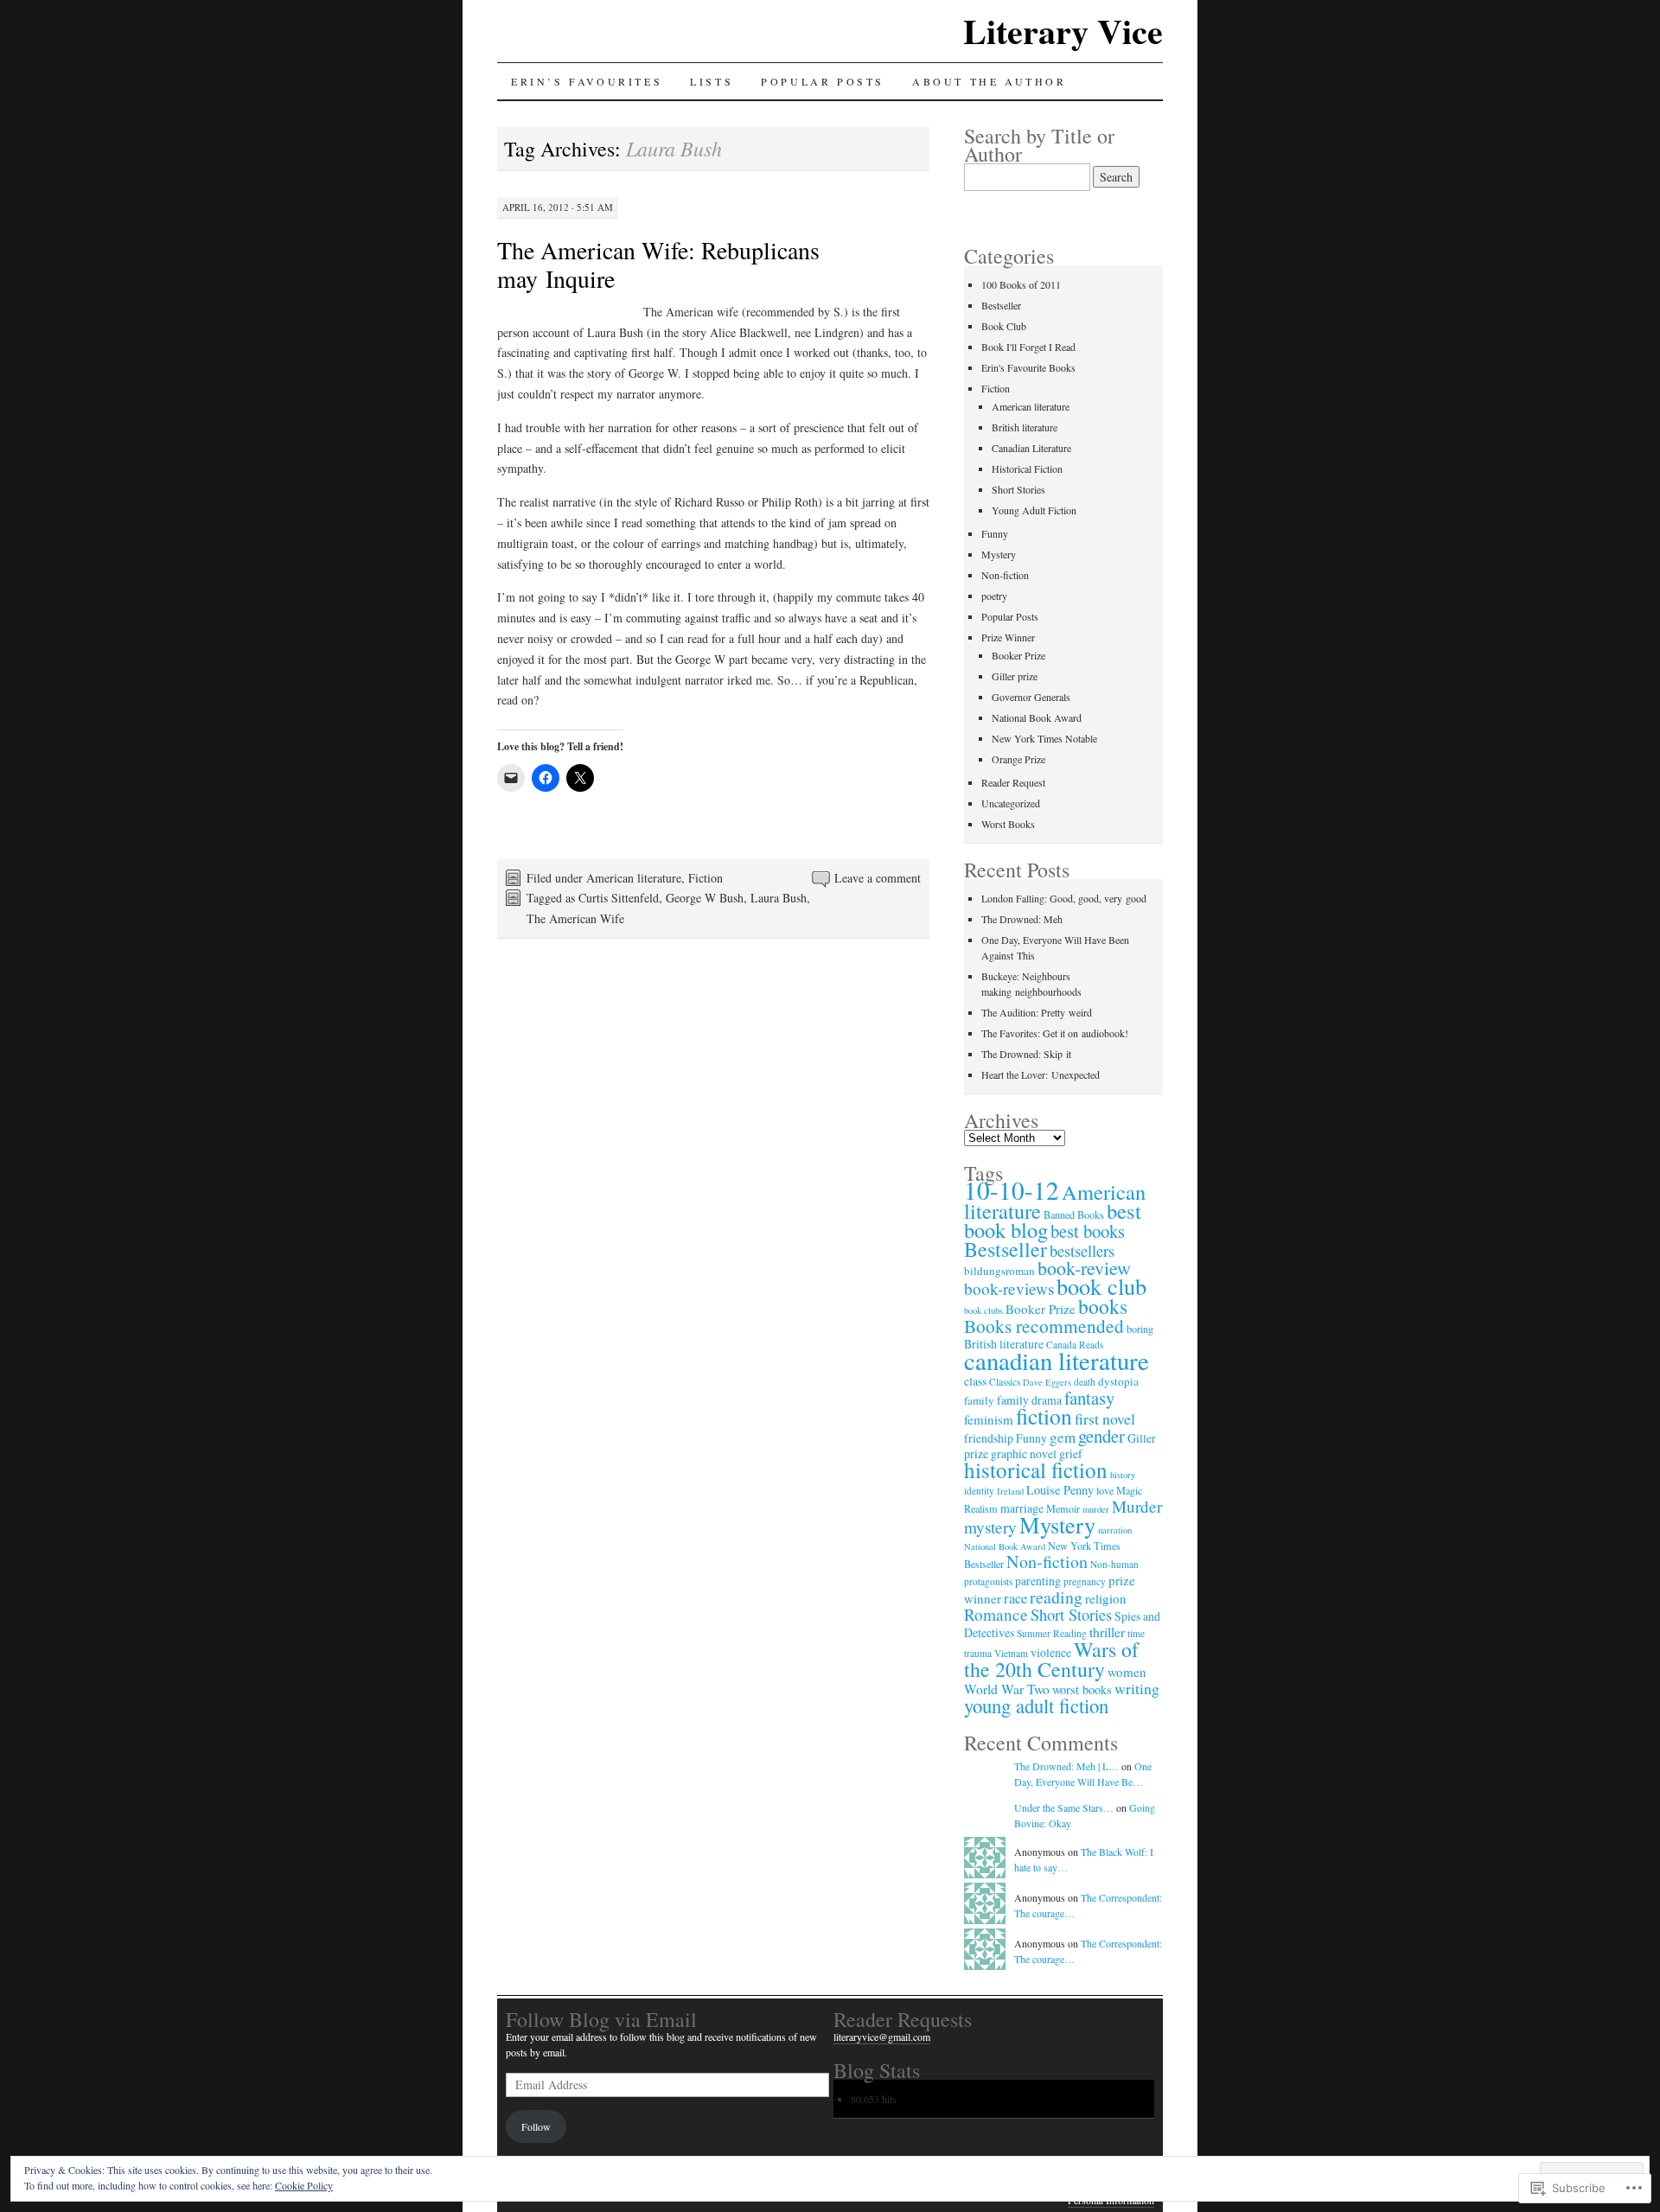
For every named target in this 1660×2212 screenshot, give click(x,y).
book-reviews (1009, 1288)
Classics (1005, 1382)
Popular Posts (823, 81)
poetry (994, 596)
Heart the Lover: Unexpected (1041, 1074)
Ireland (1010, 1491)
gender (1101, 1436)
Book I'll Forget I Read (1028, 347)
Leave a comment (878, 878)
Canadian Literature (1031, 448)
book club (1101, 1286)
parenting (1038, 1581)
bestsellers (1082, 1250)
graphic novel (1024, 1453)
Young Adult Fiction (1034, 510)
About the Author (990, 81)
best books (1088, 1231)
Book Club (1004, 326)
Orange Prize (1018, 759)
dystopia (1118, 1381)
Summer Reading (1052, 1633)
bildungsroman (999, 1271)
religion (1106, 1598)
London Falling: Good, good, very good (1064, 898)
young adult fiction (1036, 1705)
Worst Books (1008, 824)
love (1105, 1490)
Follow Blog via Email (601, 2019)
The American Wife (575, 918)
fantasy (1089, 1398)
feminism (989, 1419)
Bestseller (1001, 305)
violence (1051, 1652)
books (1103, 1306)
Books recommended (1044, 1326)
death (1085, 1382)
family (979, 1400)
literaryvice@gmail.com (882, 2037)
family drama (1029, 1400)
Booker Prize (1018, 655)
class (975, 1381)
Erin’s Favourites (587, 81)
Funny (995, 533)
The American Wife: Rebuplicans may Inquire (658, 264)
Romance (996, 1614)
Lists (712, 81)
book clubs (983, 1310)
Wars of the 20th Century (1051, 1659)
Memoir (1063, 1508)
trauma (978, 1653)
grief (1071, 1453)
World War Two (1007, 1689)
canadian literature (1057, 1360)
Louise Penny (1060, 1490)
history (1123, 1475)
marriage (1022, 1508)
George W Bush (705, 898)
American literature (634, 878)
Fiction (705, 878)
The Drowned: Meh (1022, 919)
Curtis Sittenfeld (619, 898)
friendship (989, 1438)
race (1015, 1598)
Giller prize (1015, 676)
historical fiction (1036, 1469)
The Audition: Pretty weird (1037, 1012)
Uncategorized (1011, 803)
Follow (536, 2126)
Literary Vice (1063, 31)
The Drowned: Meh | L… (1066, 1766)
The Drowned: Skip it (1026, 1054)
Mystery (999, 554)
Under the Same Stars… (1064, 1807)
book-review (1084, 1268)
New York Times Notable (1044, 738)
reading (1056, 1597)
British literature (1025, 427)
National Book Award (1037, 717)
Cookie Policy (304, 2185)
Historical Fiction (1027, 469)
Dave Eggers (1047, 1382)
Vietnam (1011, 1653)
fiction (1044, 1416)
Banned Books (1074, 1214)
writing (1137, 1688)
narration (1115, 1530)
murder (1096, 1509)
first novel (1105, 1418)
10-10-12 (1012, 1190)
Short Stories (1018, 489)
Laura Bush (779, 898)
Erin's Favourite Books (1028, 367)
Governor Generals (1031, 697)
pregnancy (1085, 1581)
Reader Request (1013, 782)
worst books (1082, 1689)
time (1136, 1633)
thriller (1107, 1632)
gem (1063, 1437)
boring (1140, 1329)
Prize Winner (1008, 637)
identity (979, 1491)
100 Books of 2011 (1021, 284)
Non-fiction (1005, 575)
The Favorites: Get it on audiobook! (1055, 1033)
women (1127, 1672)
